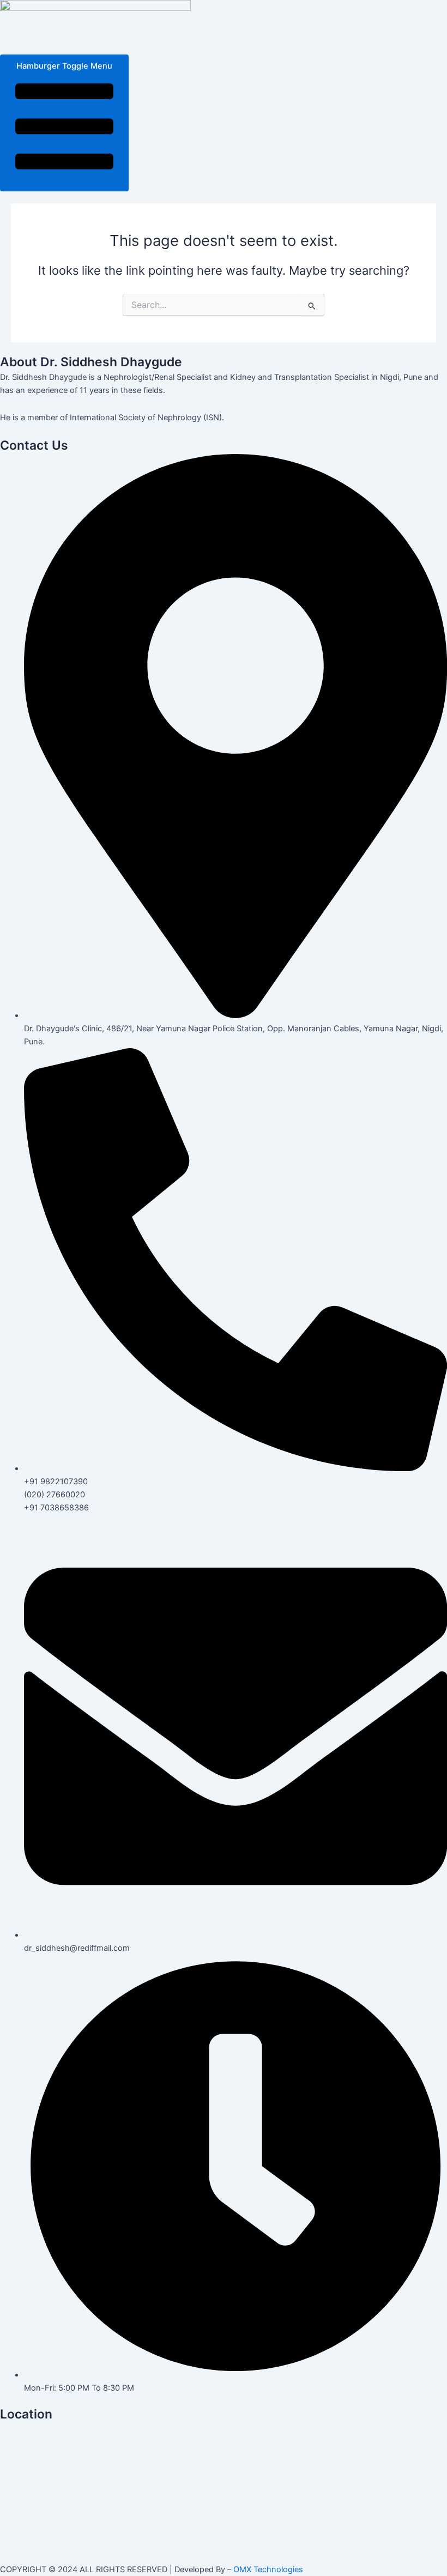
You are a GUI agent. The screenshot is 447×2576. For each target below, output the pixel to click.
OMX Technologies (268, 2569)
